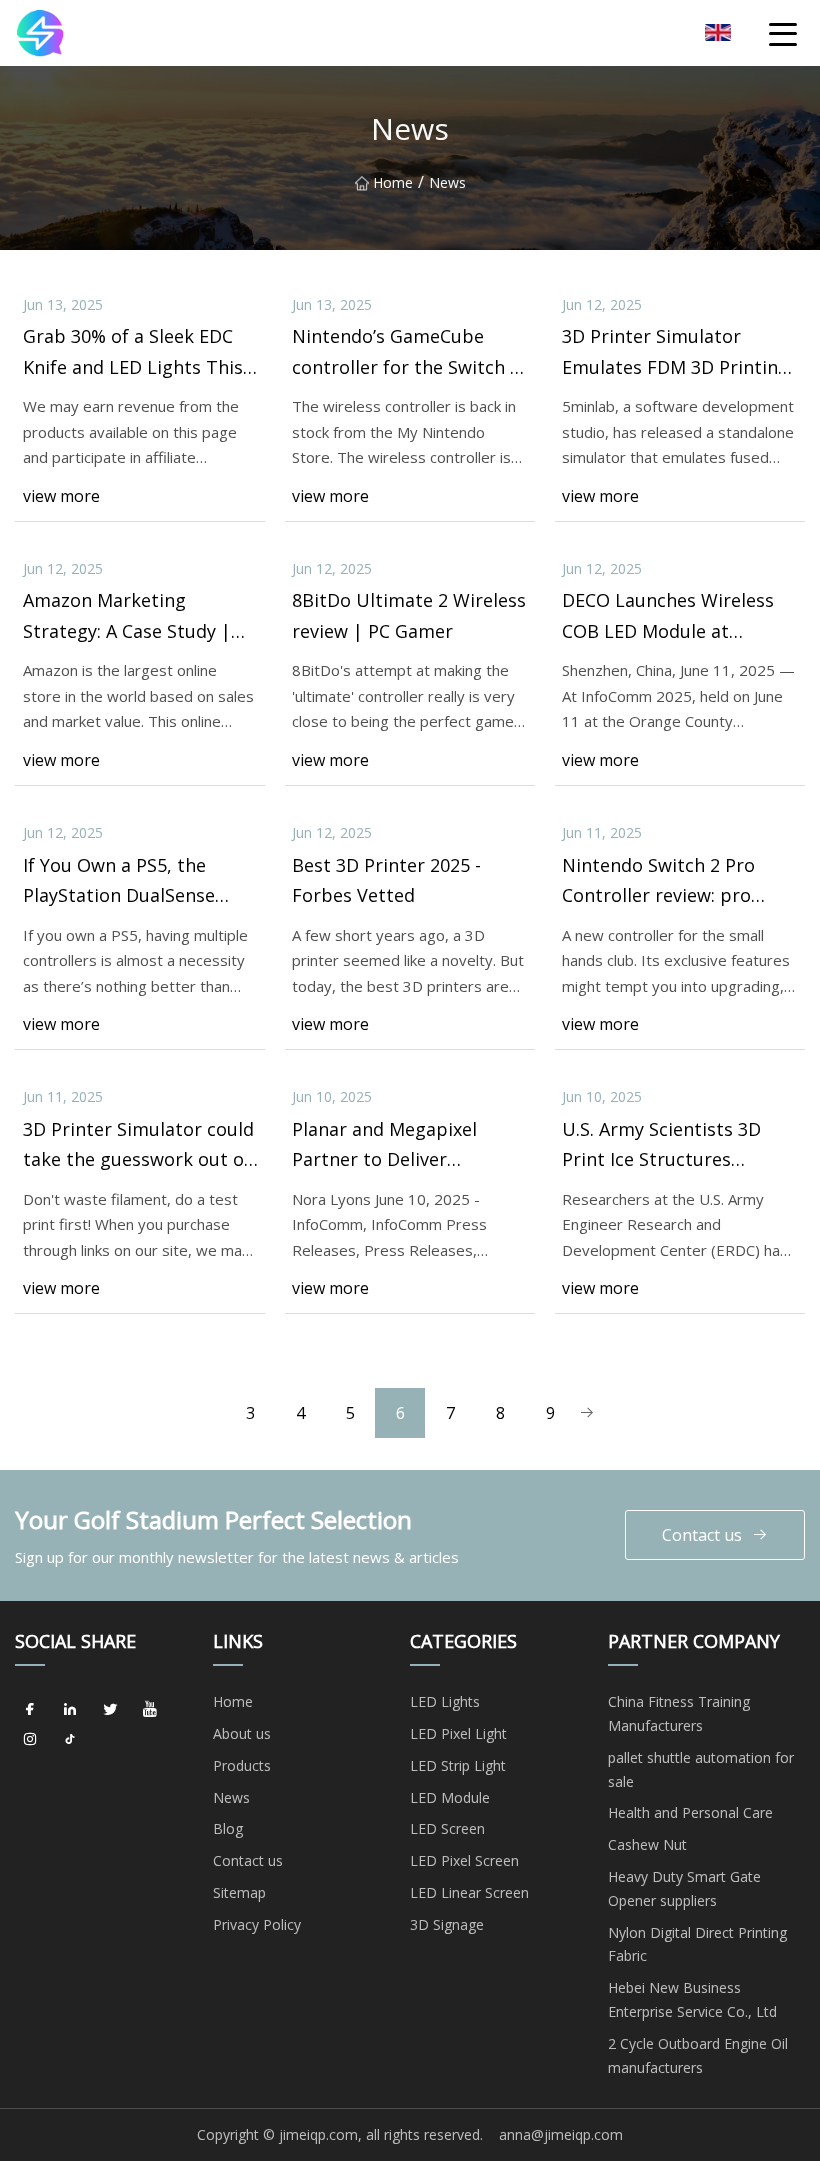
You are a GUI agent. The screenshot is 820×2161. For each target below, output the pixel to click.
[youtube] (150, 1709)
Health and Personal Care (690, 1812)
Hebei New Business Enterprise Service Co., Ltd (692, 1999)
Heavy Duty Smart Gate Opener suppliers (684, 1888)
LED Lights (445, 1701)
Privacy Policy (257, 1924)
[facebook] (30, 1709)
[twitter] (110, 1709)
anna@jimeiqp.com (561, 2134)
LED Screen (447, 1828)
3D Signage (447, 1924)
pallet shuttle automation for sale (701, 1769)
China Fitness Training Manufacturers (679, 1713)
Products (242, 1765)
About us (242, 1733)
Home (393, 182)
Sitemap (239, 1892)
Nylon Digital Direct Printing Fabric (697, 1944)
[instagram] (30, 1739)
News (231, 1797)
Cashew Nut (647, 1844)
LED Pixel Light (458, 1733)
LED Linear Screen (469, 1892)
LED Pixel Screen (464, 1860)
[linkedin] (70, 1709)
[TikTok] (70, 1739)
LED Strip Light (458, 1765)
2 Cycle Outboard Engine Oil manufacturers (698, 2055)
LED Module (450, 1797)
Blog (228, 1828)
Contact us (702, 1535)
